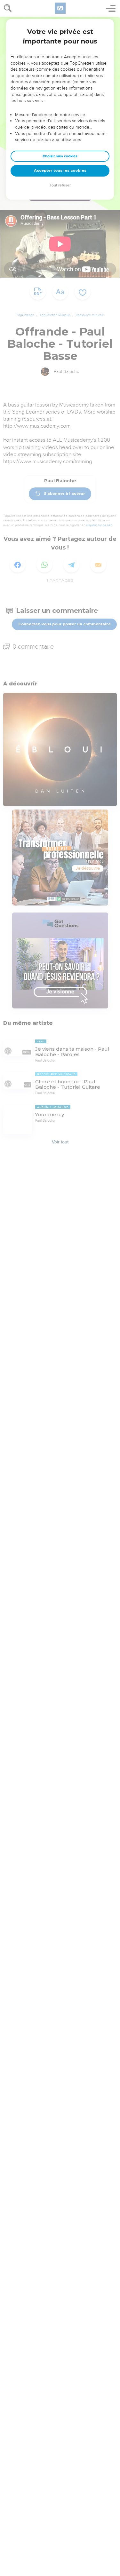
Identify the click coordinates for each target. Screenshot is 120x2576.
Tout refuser (60, 185)
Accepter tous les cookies (60, 170)
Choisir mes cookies (60, 156)
